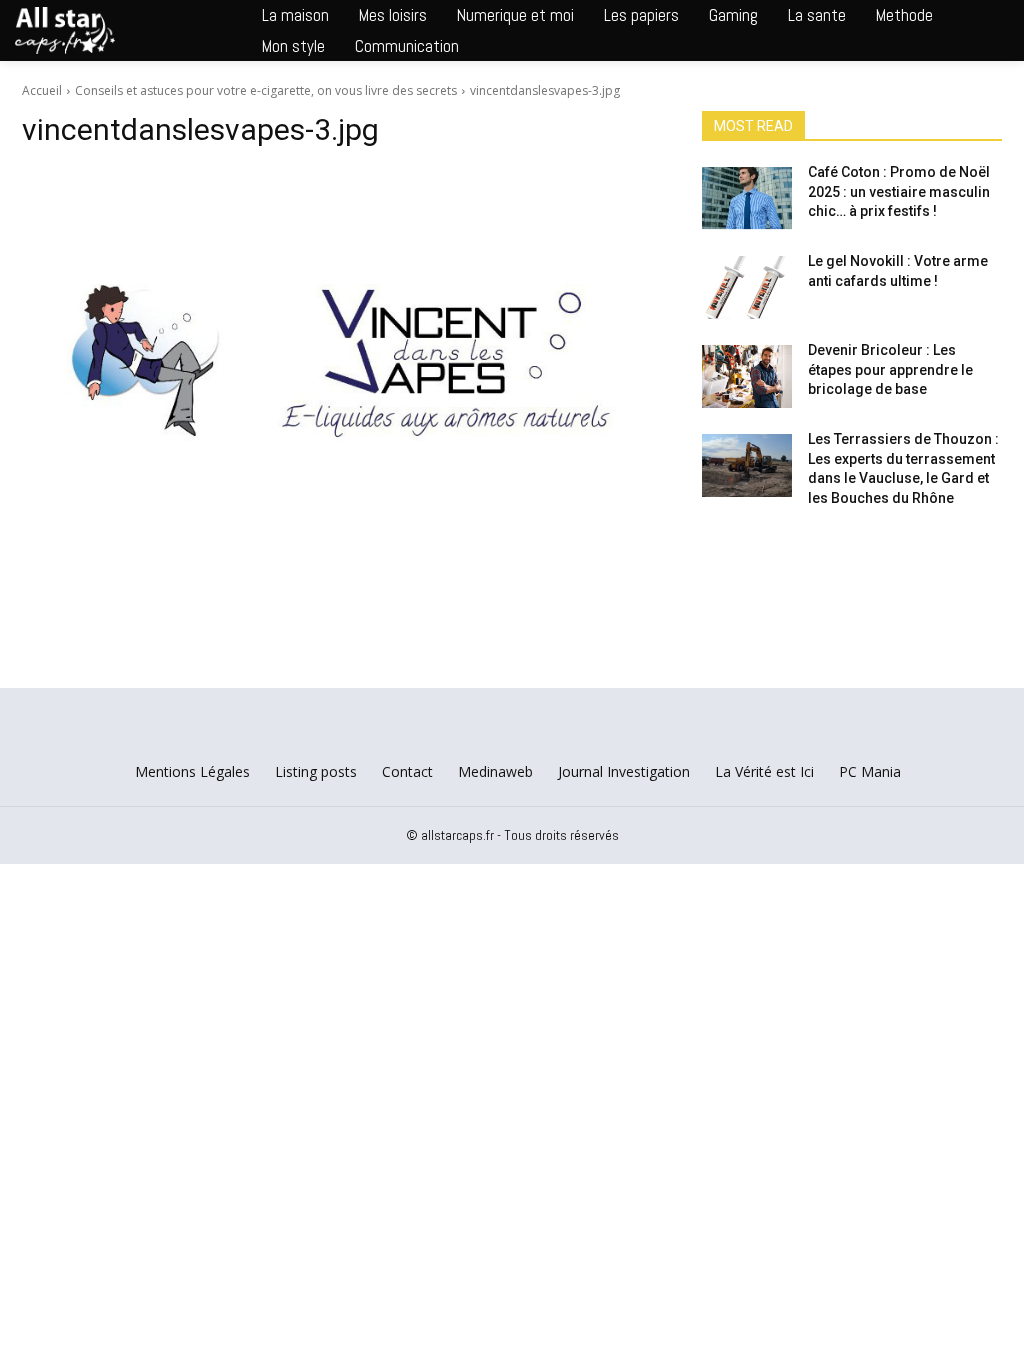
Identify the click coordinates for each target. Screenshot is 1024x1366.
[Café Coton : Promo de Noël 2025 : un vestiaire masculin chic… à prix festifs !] (747, 198)
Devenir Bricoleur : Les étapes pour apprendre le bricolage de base (890, 369)
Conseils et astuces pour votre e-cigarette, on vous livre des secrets (266, 90)
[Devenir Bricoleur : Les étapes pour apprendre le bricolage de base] (747, 376)
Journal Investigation (624, 771)
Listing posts (316, 771)
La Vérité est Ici (764, 771)
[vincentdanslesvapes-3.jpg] (342, 360)
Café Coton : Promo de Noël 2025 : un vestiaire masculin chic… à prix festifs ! (899, 191)
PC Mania (870, 771)
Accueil (42, 90)
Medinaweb (495, 771)
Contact (407, 771)
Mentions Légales (192, 771)
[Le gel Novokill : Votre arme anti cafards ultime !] (747, 287)
